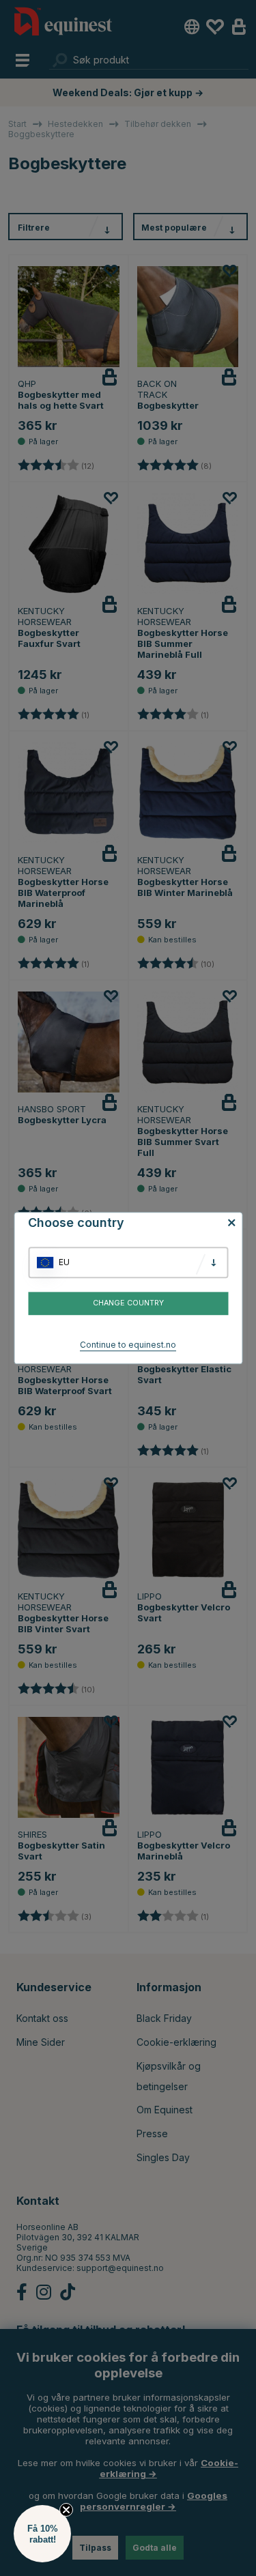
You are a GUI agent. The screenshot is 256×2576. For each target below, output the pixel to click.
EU (64, 1262)
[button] (42, 2534)
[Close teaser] (66, 2510)
